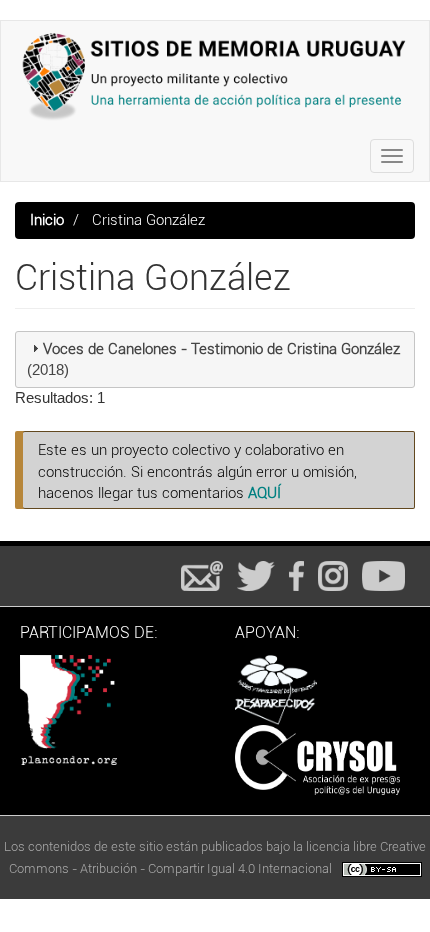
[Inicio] (215, 76)
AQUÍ (264, 493)
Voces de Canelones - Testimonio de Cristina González (221, 349)
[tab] (215, 359)
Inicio (47, 220)
